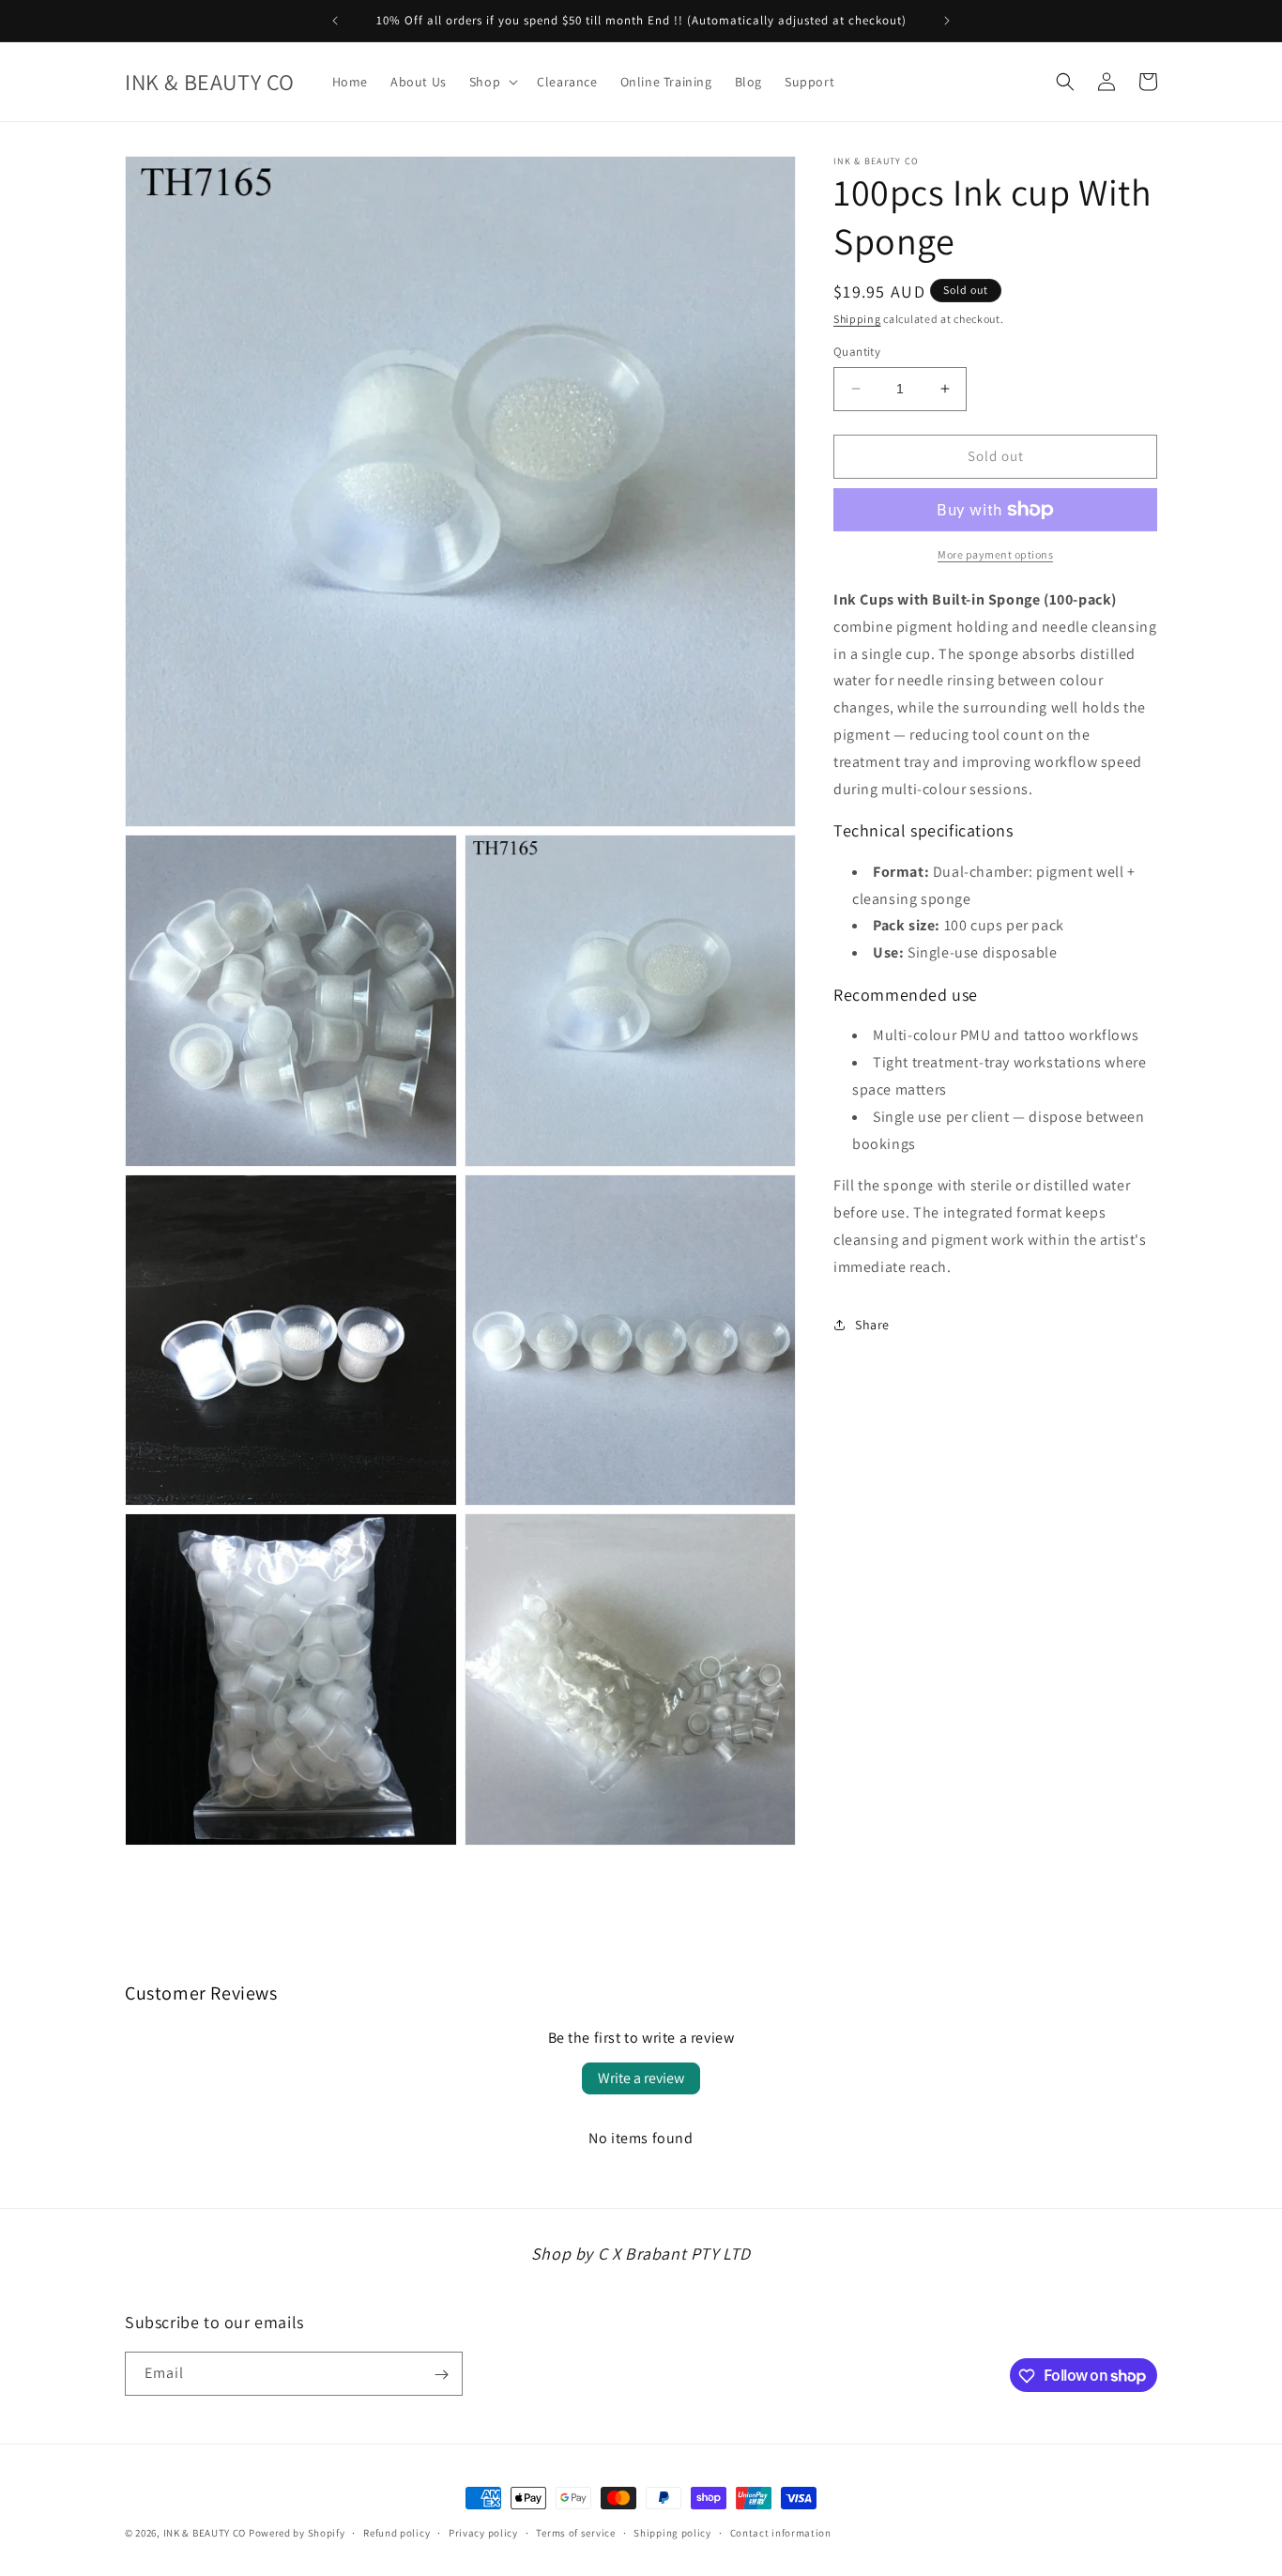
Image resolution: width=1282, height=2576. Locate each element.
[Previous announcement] (335, 21)
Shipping (857, 319)
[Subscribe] (441, 2375)
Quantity (857, 352)
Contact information (781, 2532)
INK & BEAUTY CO (205, 2533)
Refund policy (397, 2532)
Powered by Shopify (297, 2533)
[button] (492, 82)
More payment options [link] (995, 554)
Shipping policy (672, 2532)
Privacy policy (483, 2532)
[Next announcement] (947, 21)
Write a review (641, 2078)
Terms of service (575, 2532)
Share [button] (872, 1325)
